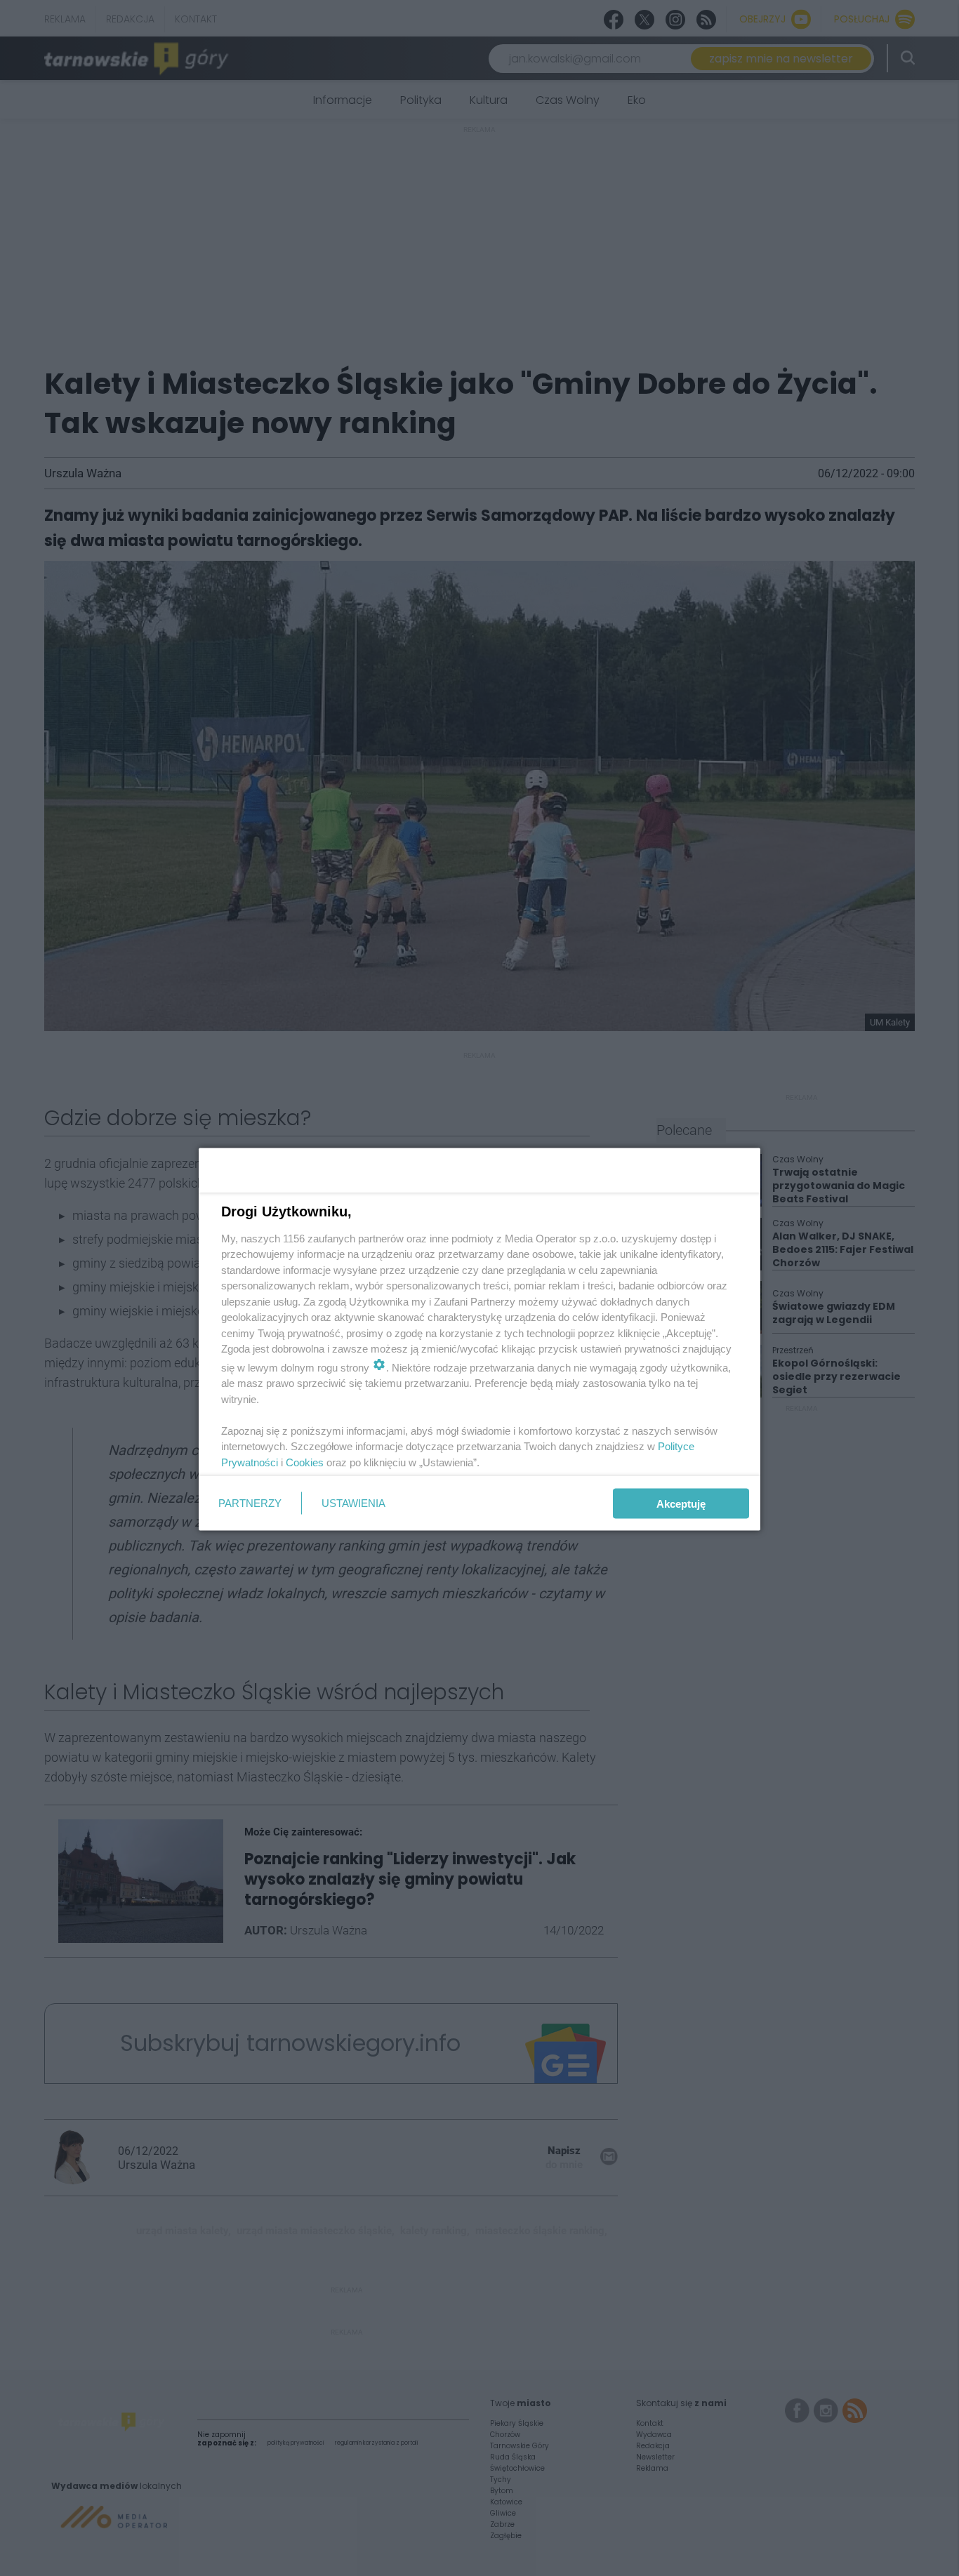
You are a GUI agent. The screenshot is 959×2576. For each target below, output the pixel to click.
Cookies (305, 1462)
